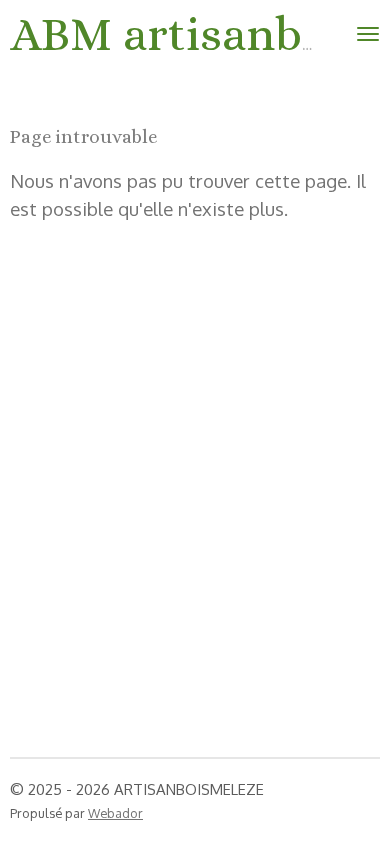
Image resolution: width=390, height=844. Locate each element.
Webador (115, 813)
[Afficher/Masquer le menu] (368, 34)
